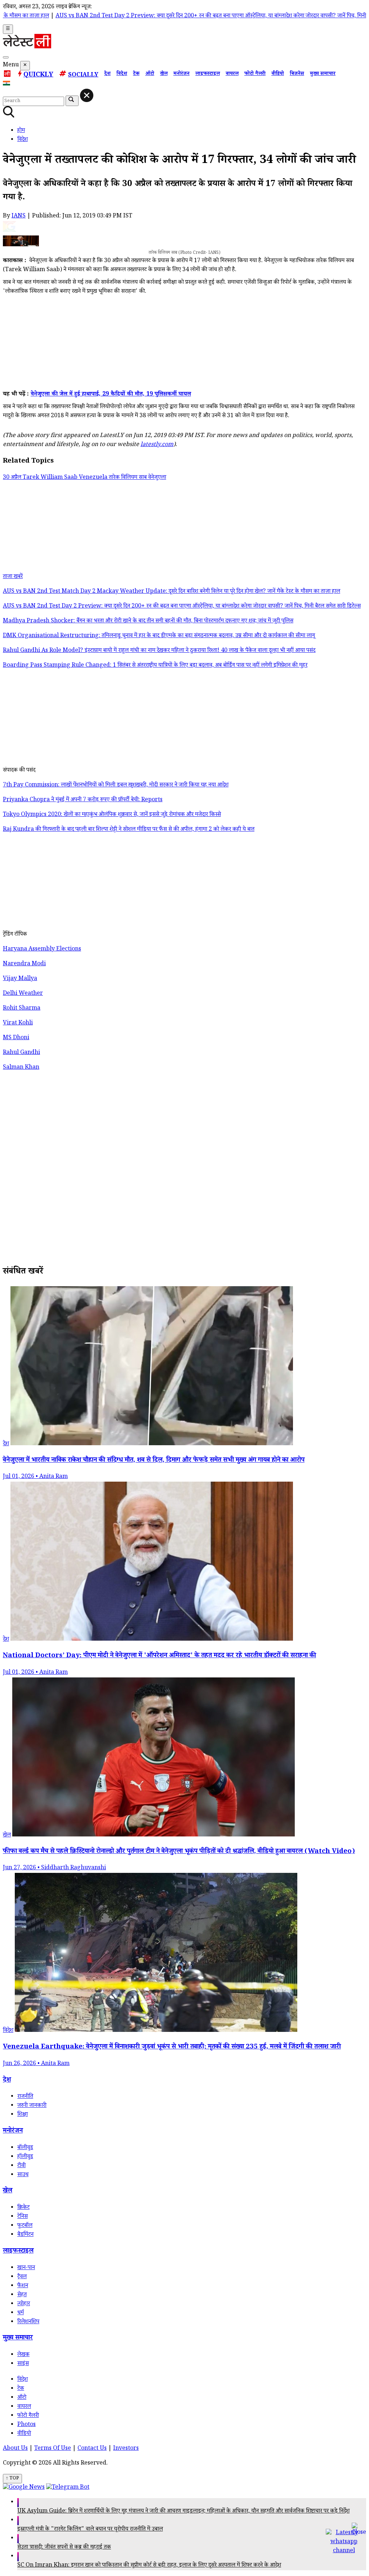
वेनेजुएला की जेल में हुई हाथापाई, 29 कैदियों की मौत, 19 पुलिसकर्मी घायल (111, 395)
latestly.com (157, 445)
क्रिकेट (23, 2208)
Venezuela (94, 478)
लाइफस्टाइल (208, 74)
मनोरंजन (181, 74)
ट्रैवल (22, 2277)
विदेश (122, 74)
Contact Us (92, 2449)
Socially (83, 76)
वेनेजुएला (157, 478)
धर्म (21, 2313)
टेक (136, 74)
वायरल (232, 74)
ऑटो (150, 74)
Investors (126, 2449)
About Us (15, 2449)
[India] (7, 85)
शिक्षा (23, 2115)
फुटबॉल (25, 2226)
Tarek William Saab (51, 478)
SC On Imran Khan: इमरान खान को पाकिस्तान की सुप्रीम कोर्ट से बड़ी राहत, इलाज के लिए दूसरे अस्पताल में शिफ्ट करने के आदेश (149, 2566)
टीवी (21, 2166)
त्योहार (24, 2304)
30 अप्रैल (13, 478)
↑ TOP (12, 2479)
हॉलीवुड (25, 2157)
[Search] (6, 57)
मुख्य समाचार (323, 74)
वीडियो (278, 74)
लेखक (23, 2355)
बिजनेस (297, 74)
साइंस (23, 2364)
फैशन (23, 2286)
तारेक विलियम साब (128, 478)
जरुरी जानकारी (32, 2106)
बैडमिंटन (25, 2235)
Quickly (38, 75)
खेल (164, 74)
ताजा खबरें (13, 577)
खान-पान (26, 2268)
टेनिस (23, 2217)
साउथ (23, 2175)
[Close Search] (87, 95)
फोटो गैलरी (255, 74)
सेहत (22, 2295)
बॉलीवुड (25, 2148)
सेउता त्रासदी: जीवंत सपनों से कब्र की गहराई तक (64, 2548)
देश (107, 74)
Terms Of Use (53, 2449)
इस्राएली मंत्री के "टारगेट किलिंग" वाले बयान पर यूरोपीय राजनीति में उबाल (90, 2530)
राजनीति (25, 2097)
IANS (19, 217)
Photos (26, 2425)
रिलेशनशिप (28, 2322)
